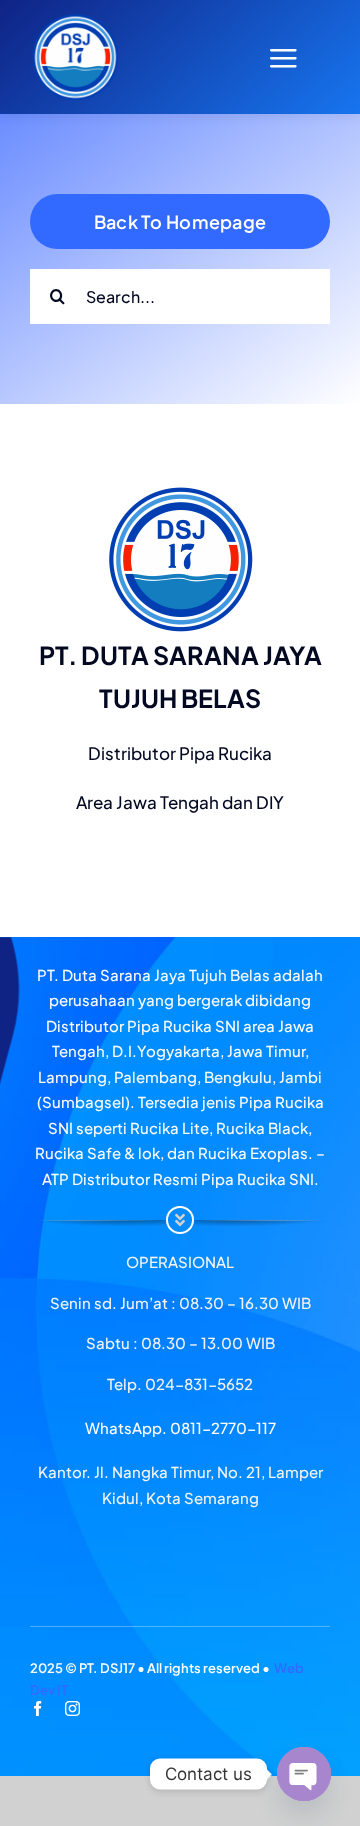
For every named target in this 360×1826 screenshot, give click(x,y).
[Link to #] (283, 58)
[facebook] (37, 1708)
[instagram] (72, 1708)
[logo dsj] (75, 20)
